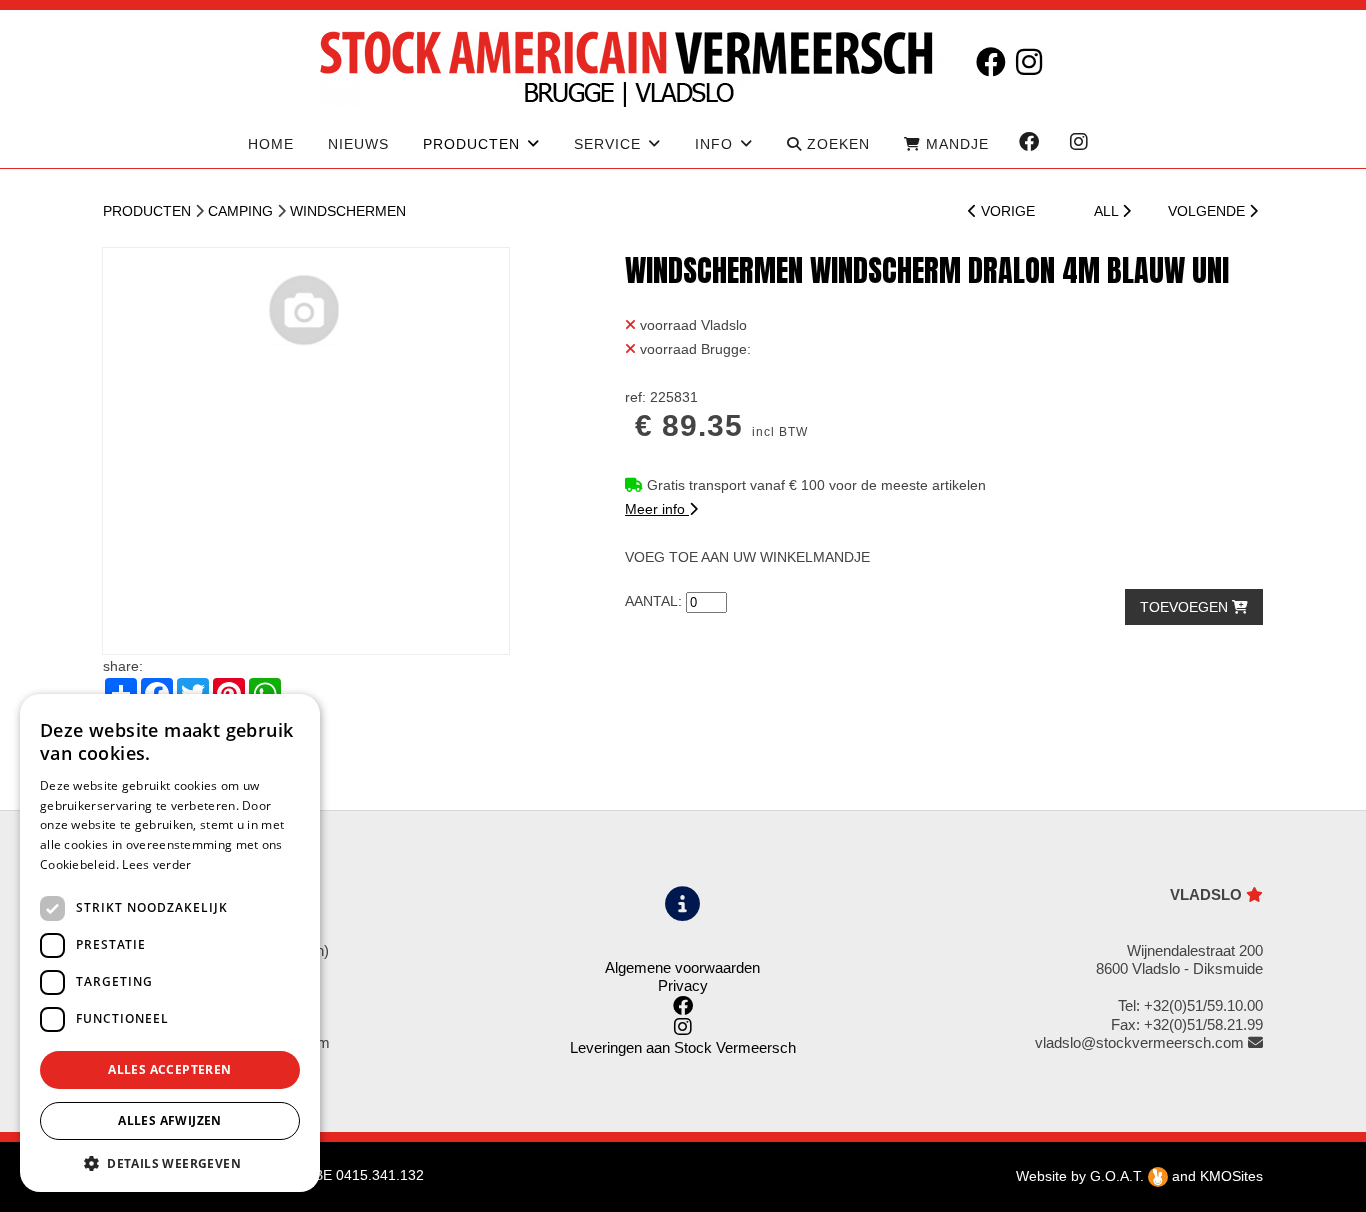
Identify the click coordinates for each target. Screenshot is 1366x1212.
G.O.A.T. (1119, 1176)
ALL (1108, 211)
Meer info (657, 509)
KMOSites (1231, 1176)
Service (607, 144)
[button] (170, 1162)
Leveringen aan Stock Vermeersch (683, 1047)
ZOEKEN (836, 144)
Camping (240, 211)
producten (471, 144)
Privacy (683, 985)
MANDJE (955, 144)
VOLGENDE (1208, 211)
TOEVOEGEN (1186, 607)
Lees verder (156, 864)
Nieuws (358, 144)
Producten (147, 211)
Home (271, 144)
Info (714, 144)
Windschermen (348, 211)
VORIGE (1006, 211)
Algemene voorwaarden (682, 967)
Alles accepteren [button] (169, 1069)
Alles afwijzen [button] (170, 1120)
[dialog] (170, 943)
